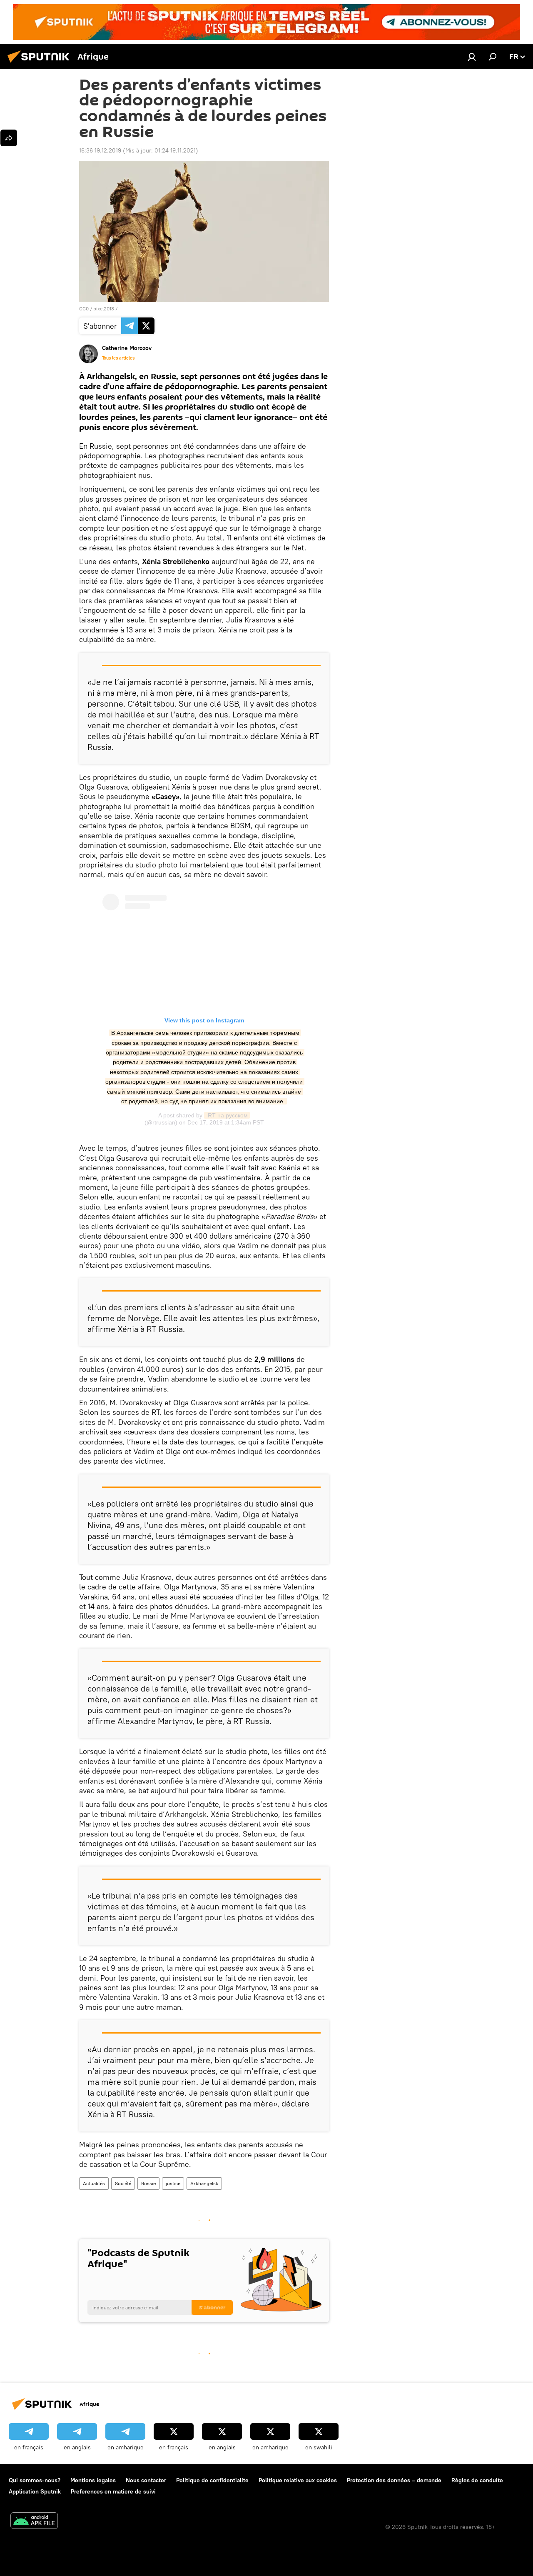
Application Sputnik (35, 2491)
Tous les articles (118, 358)
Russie (148, 2183)
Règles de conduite (477, 2480)
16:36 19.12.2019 (100, 150)
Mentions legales (93, 2480)
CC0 (84, 309)
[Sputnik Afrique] (41, 64)
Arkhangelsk (204, 2183)
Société (123, 2183)
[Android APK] (34, 2522)
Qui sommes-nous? (35, 2480)
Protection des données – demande (394, 2480)
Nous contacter (146, 2480)
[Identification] (472, 57)
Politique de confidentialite (212, 2480)
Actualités (94, 2183)
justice (173, 2183)
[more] (9, 138)
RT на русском (227, 1115)
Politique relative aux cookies (298, 2480)
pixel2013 (104, 309)
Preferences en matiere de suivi (113, 2491)
